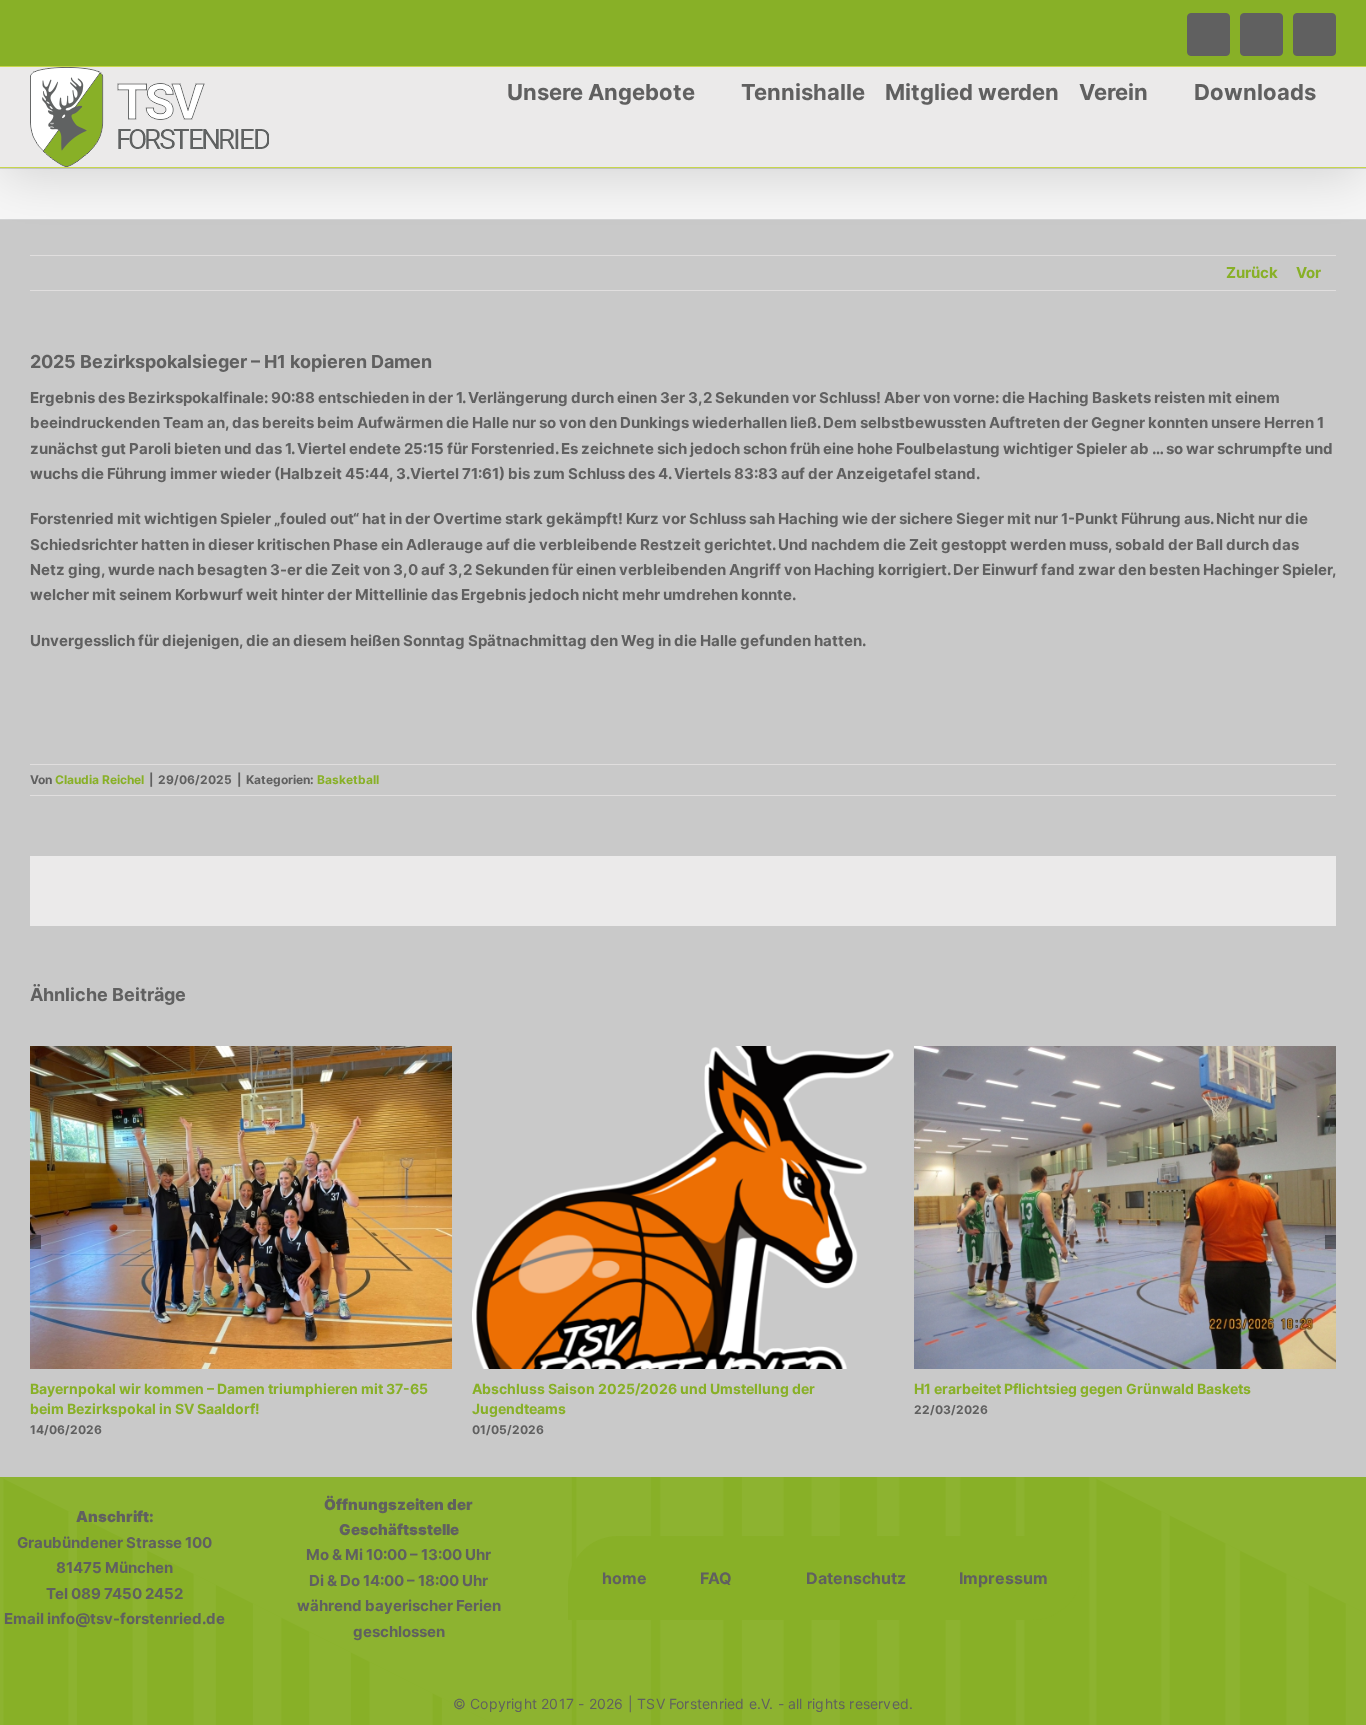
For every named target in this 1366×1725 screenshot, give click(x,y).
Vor (1308, 272)
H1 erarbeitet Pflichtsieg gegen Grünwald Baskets (1082, 1388)
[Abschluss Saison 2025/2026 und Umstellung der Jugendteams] (683, 1055)
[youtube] (1295, 1578)
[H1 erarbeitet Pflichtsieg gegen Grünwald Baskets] (1125, 1055)
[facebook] (1163, 1578)
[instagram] (1207, 1578)
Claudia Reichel (99, 779)
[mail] (1339, 1578)
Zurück (1252, 272)
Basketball (348, 779)
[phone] (1251, 1578)
